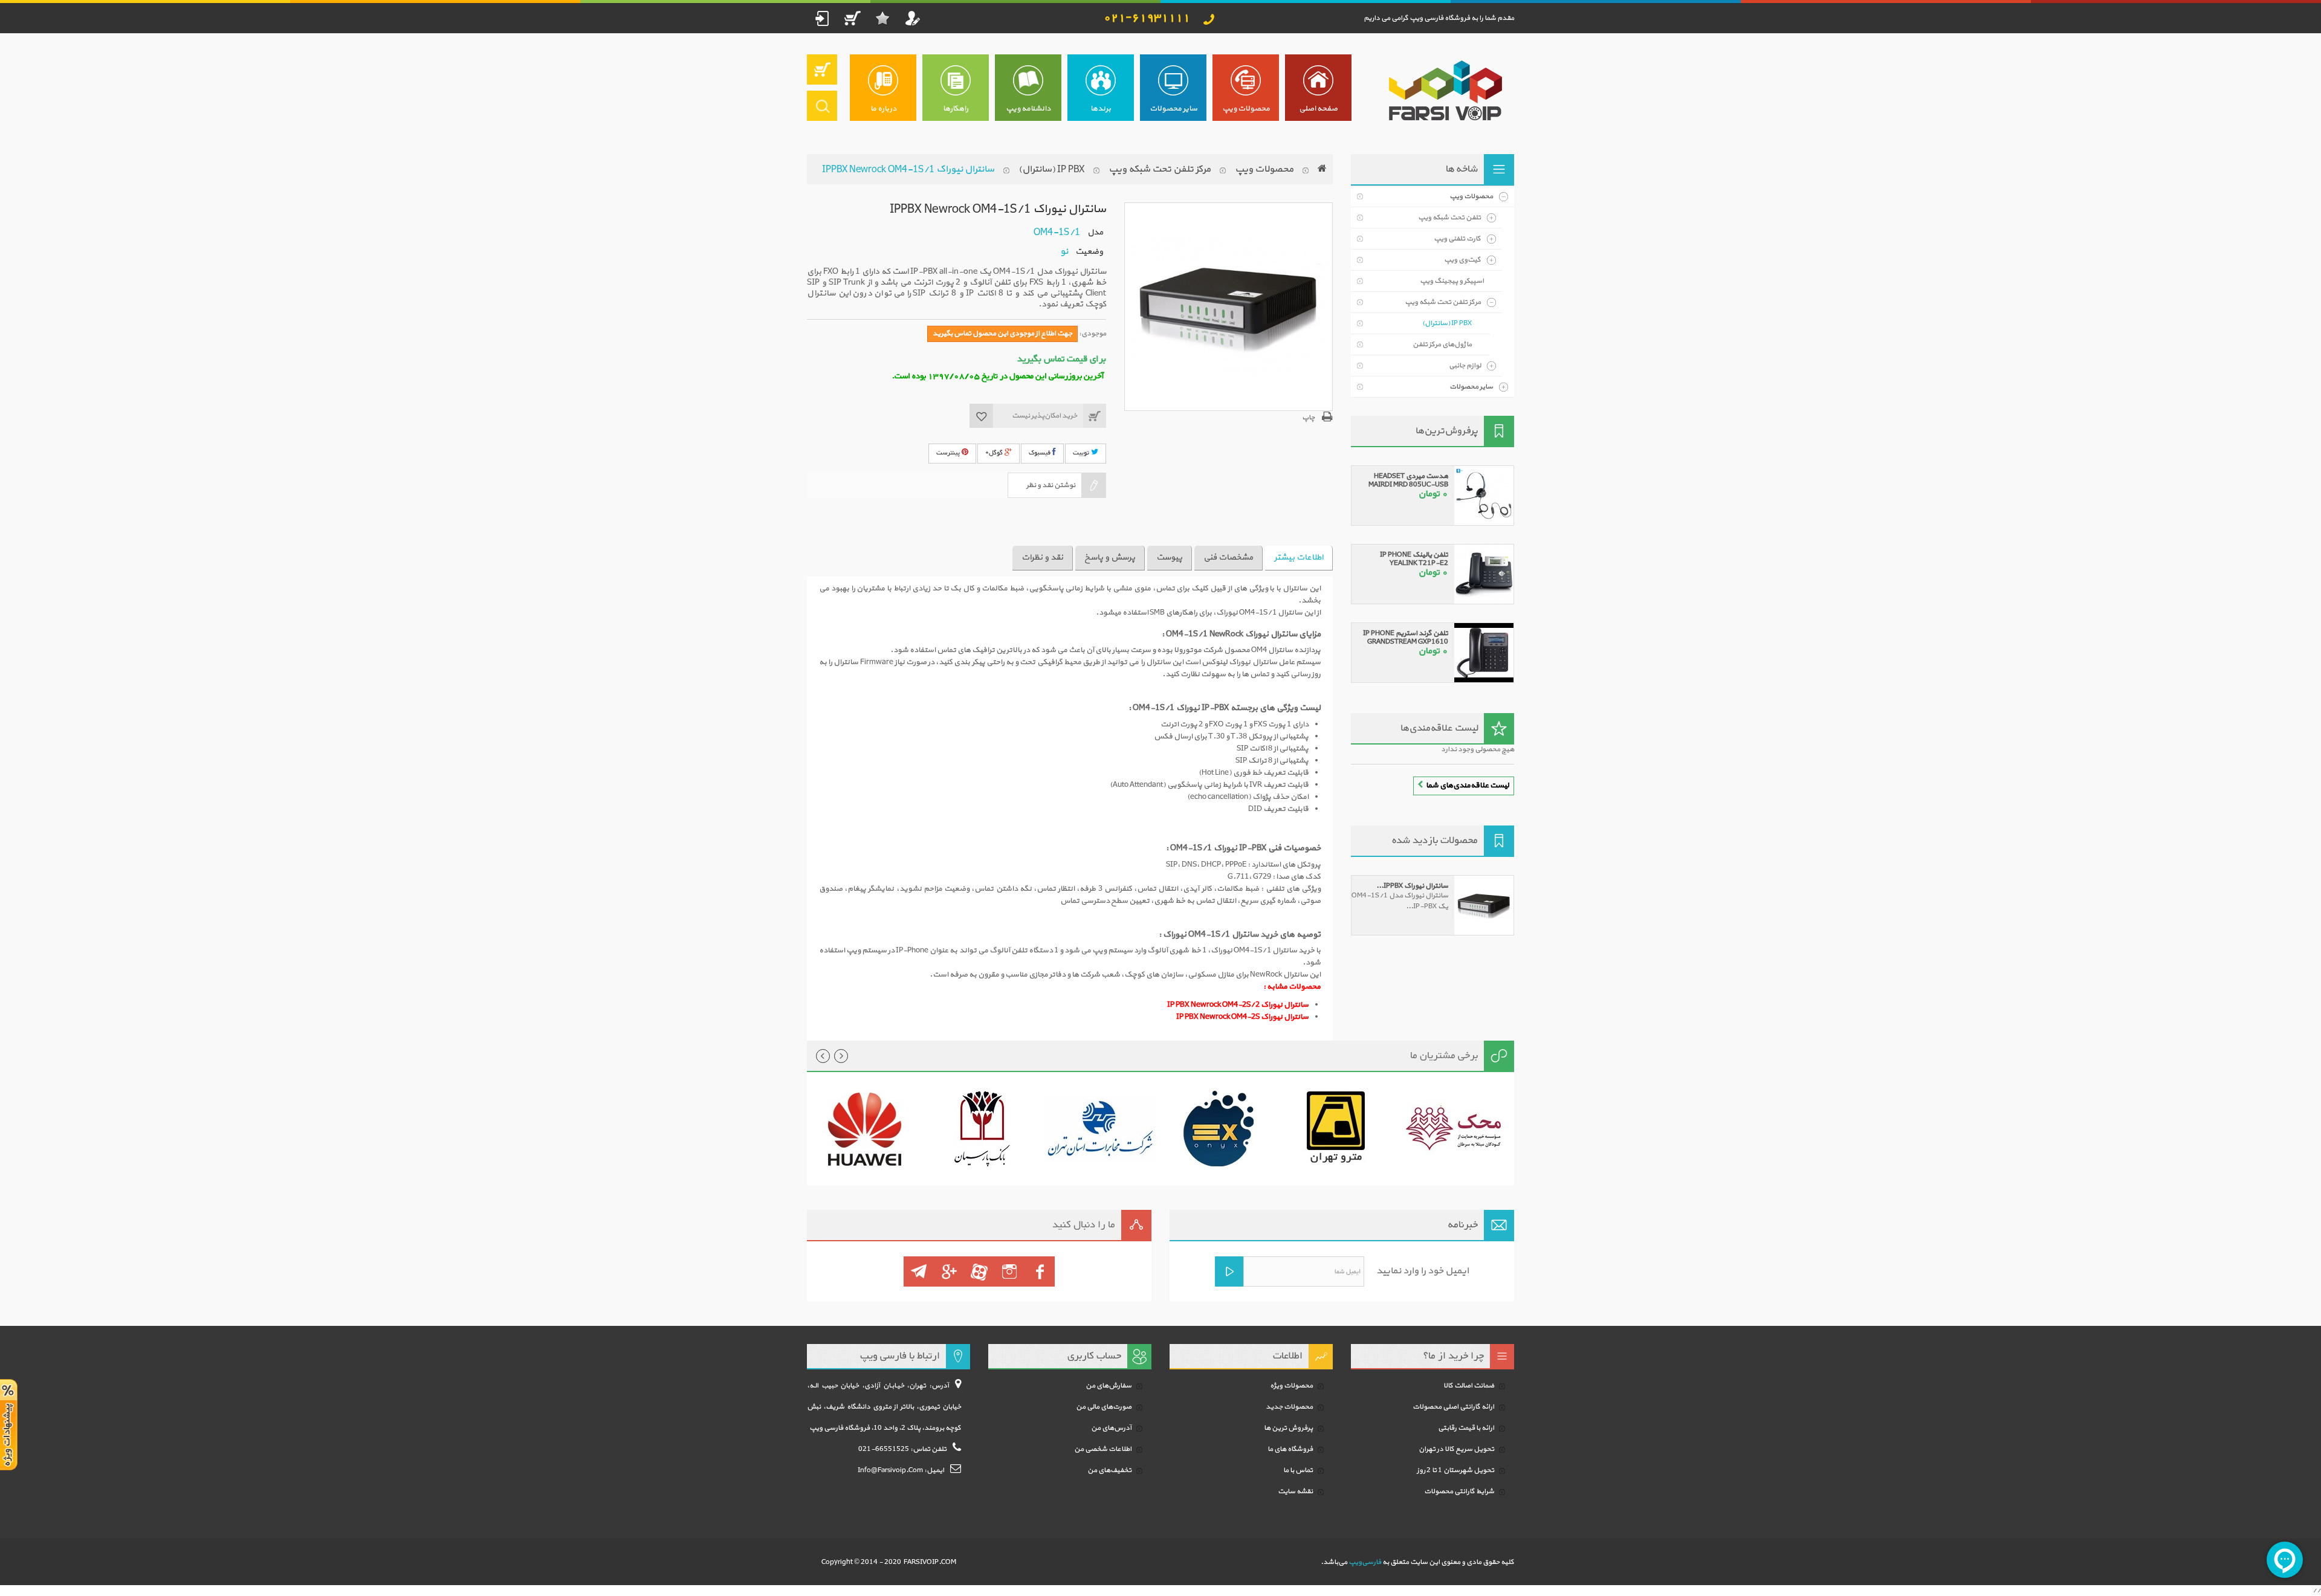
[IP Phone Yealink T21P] (1484, 574)
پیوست (1169, 557)
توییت (1082, 453)
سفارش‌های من (1109, 1386)
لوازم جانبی (1465, 366)
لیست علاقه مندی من (882, 18)
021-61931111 (1147, 18)
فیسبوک (1041, 453)
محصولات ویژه (1291, 1386)
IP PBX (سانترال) (1051, 169)
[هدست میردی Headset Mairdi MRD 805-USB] (1484, 496)
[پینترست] (919, 1271)
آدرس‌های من (1111, 1428)
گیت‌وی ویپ (1462, 260)
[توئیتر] (1009, 1271)
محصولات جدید (1289, 1407)
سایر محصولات (1471, 387)
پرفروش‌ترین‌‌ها (1446, 431)
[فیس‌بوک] (1040, 1271)
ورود (822, 18)
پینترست (949, 453)
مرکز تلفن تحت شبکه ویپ (1160, 169)
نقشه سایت (1295, 1491)
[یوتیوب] (979, 1271)
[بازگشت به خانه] (1322, 169)
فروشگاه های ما (1290, 1449)
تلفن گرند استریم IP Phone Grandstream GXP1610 (1406, 638)
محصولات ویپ (1264, 169)
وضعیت (1089, 251)
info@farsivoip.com (890, 1470)
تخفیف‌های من (1109, 1470)
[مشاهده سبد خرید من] (822, 69)
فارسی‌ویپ (1365, 1562)
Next (841, 1056)
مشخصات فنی (1228, 557)
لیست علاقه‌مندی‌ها (1439, 728)
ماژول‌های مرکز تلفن (1442, 344)
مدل (1095, 232)
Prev (823, 1056)
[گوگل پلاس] (949, 1271)
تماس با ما (1298, 1470)
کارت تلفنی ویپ (1457, 239)
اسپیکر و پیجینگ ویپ (1452, 281)
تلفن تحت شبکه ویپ (1449, 218)
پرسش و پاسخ (1110, 557)
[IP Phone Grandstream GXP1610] (1484, 653)
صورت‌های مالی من (1104, 1407)
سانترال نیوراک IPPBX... (1412, 886)
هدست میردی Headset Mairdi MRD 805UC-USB (1408, 480)
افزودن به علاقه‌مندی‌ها (982, 416)
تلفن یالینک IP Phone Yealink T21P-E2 (1414, 559)
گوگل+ (995, 453)
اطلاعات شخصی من (1103, 1449)
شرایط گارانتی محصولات (1459, 1491)
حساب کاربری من (913, 18)
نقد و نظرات (1042, 557)
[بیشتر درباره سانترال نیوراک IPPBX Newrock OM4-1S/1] (1484, 905)
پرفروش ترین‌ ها (1288, 1428)
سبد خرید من (852, 18)
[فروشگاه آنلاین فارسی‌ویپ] (1443, 91)
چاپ (1308, 418)
